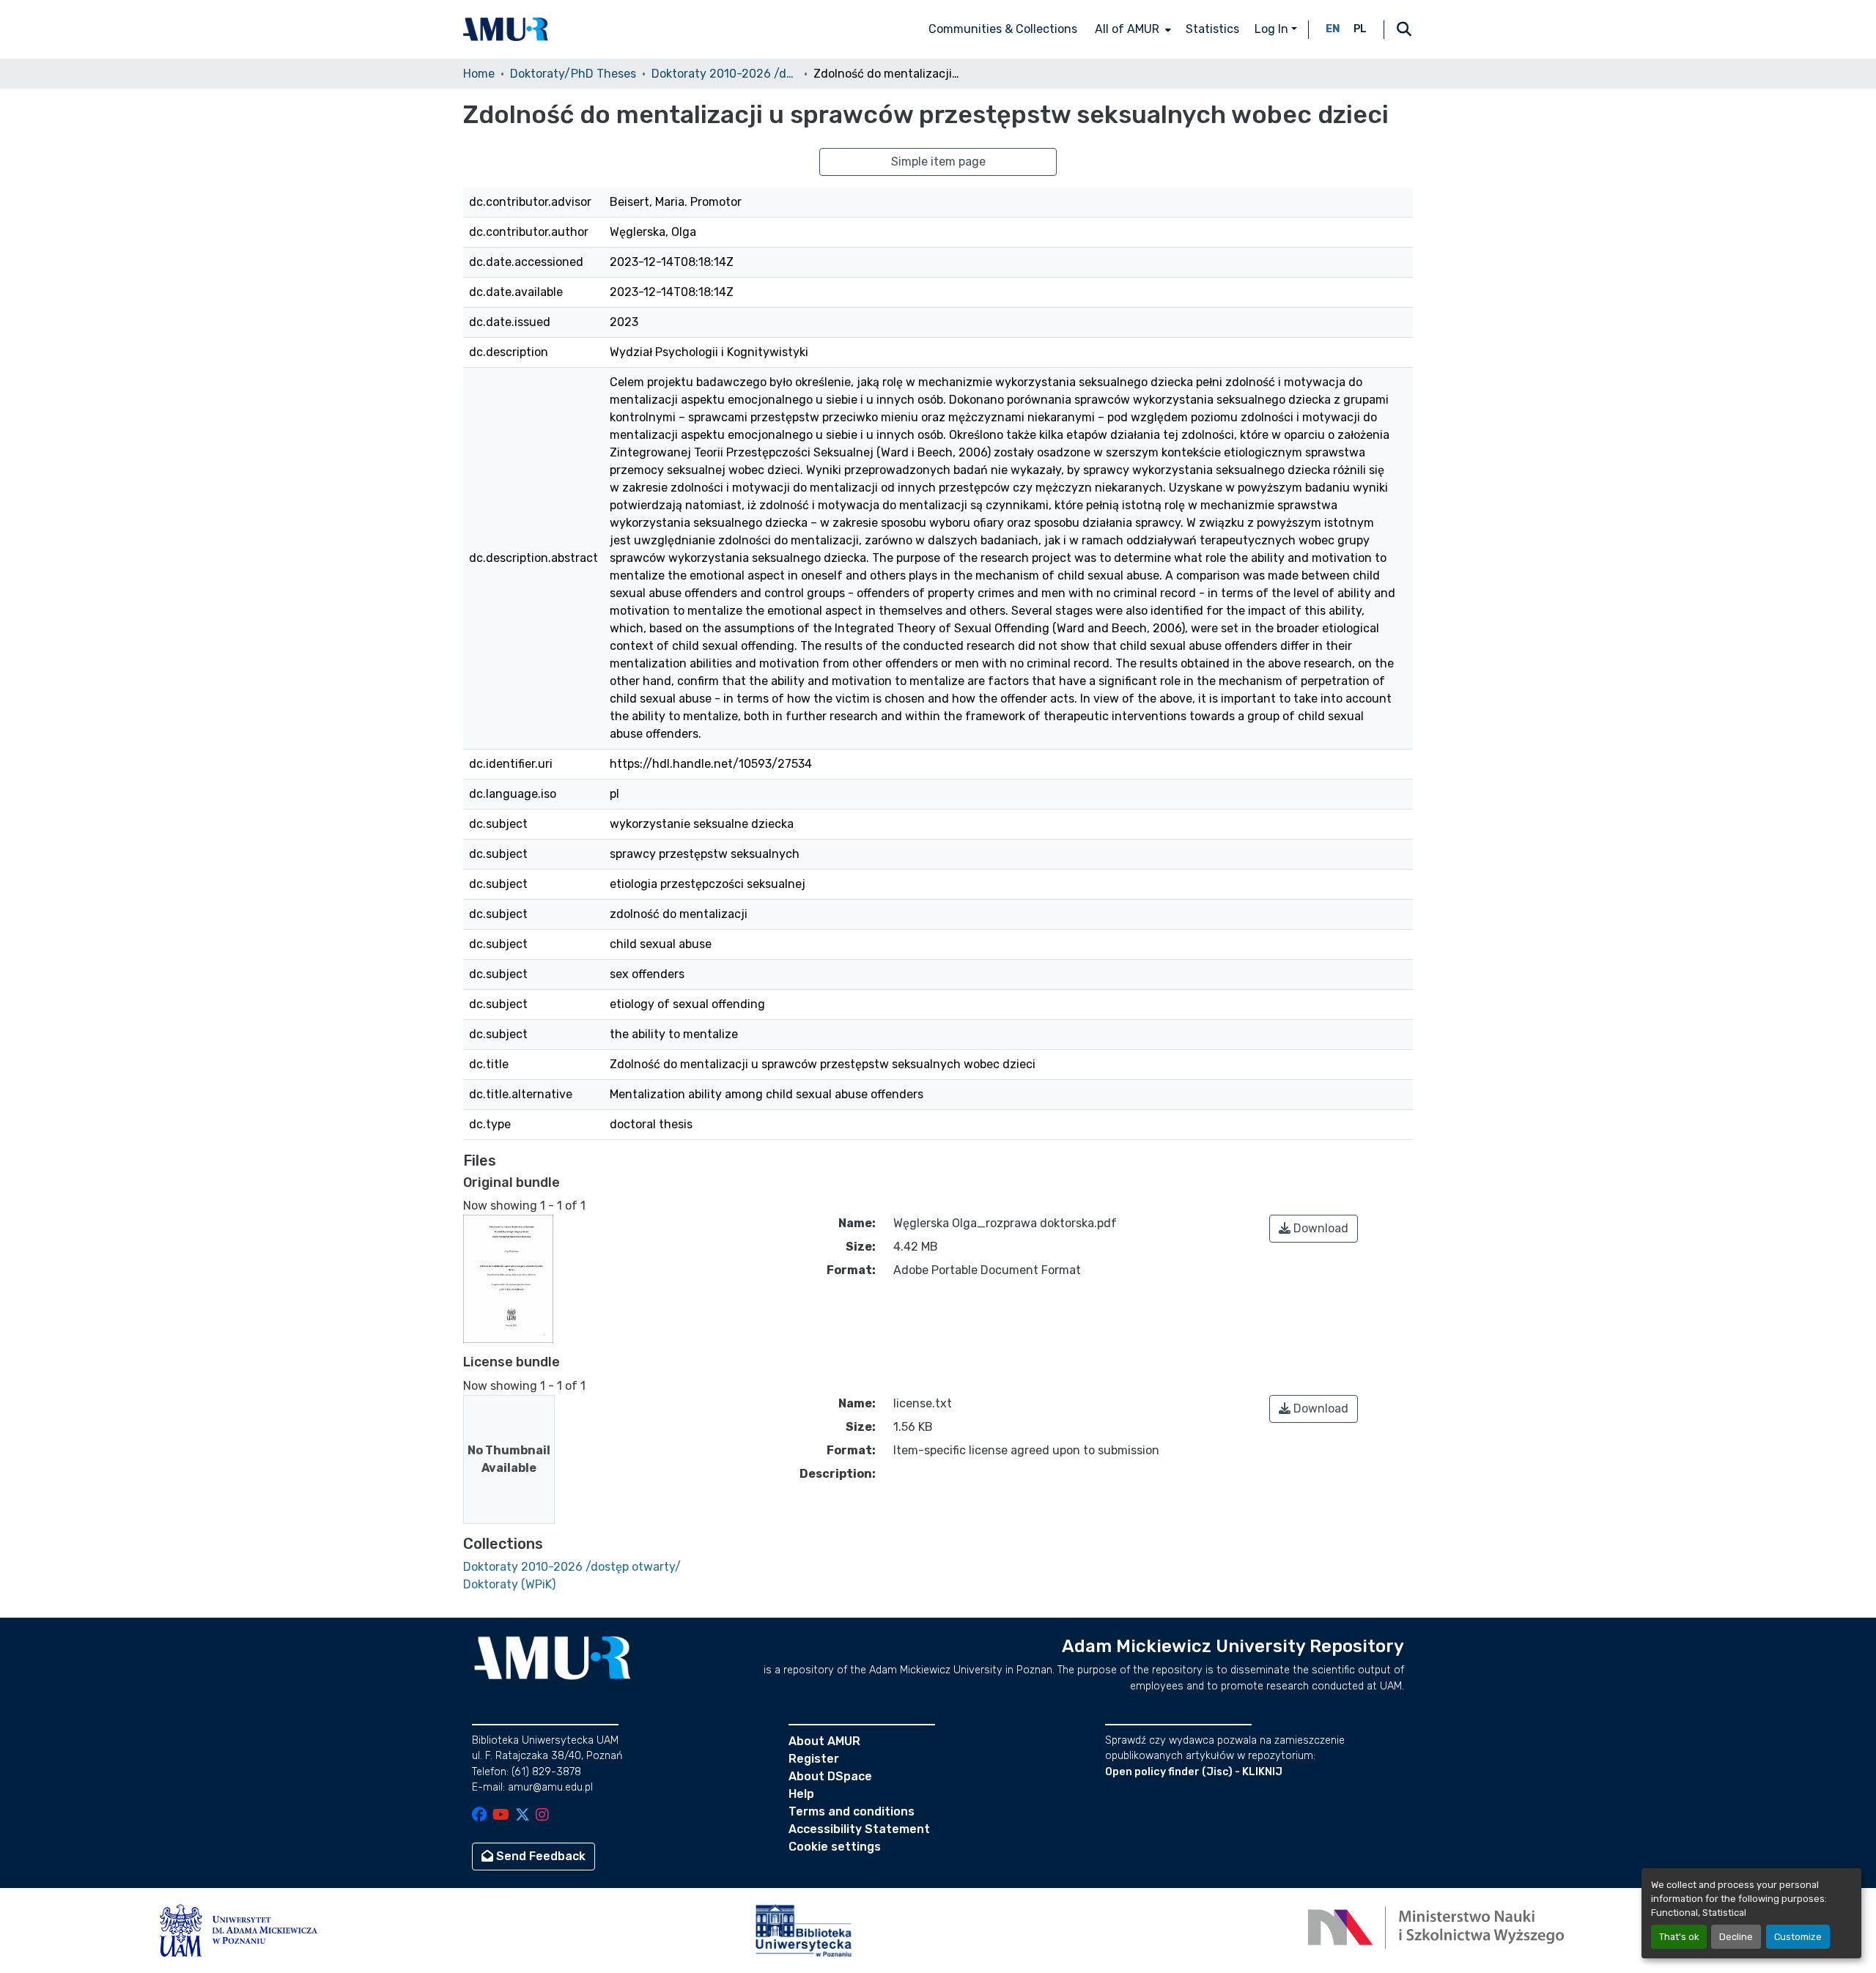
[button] (506, 29)
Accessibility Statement (859, 1829)
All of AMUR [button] (1127, 29)
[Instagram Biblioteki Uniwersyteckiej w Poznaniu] (542, 1816)
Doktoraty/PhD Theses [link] (573, 74)
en (1333, 29)
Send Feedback (539, 1856)
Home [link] (479, 74)
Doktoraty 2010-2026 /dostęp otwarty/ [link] (725, 74)
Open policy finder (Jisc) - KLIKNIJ (1194, 1772)
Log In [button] (1273, 29)
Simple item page (938, 162)
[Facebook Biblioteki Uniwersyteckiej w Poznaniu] (479, 1816)
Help (801, 1794)
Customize (1798, 1937)
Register (814, 1759)
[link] (1314, 1229)
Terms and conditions (852, 1811)
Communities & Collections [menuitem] (1003, 29)
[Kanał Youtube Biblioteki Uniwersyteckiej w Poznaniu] (501, 1816)
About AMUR (824, 1741)
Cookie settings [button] (835, 1847)
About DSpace (830, 1776)
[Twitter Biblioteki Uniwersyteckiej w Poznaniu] (522, 1816)
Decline (1736, 1937)
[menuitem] (1131, 29)
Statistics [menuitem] (1212, 29)
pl (1360, 29)
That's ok (1679, 1937)
